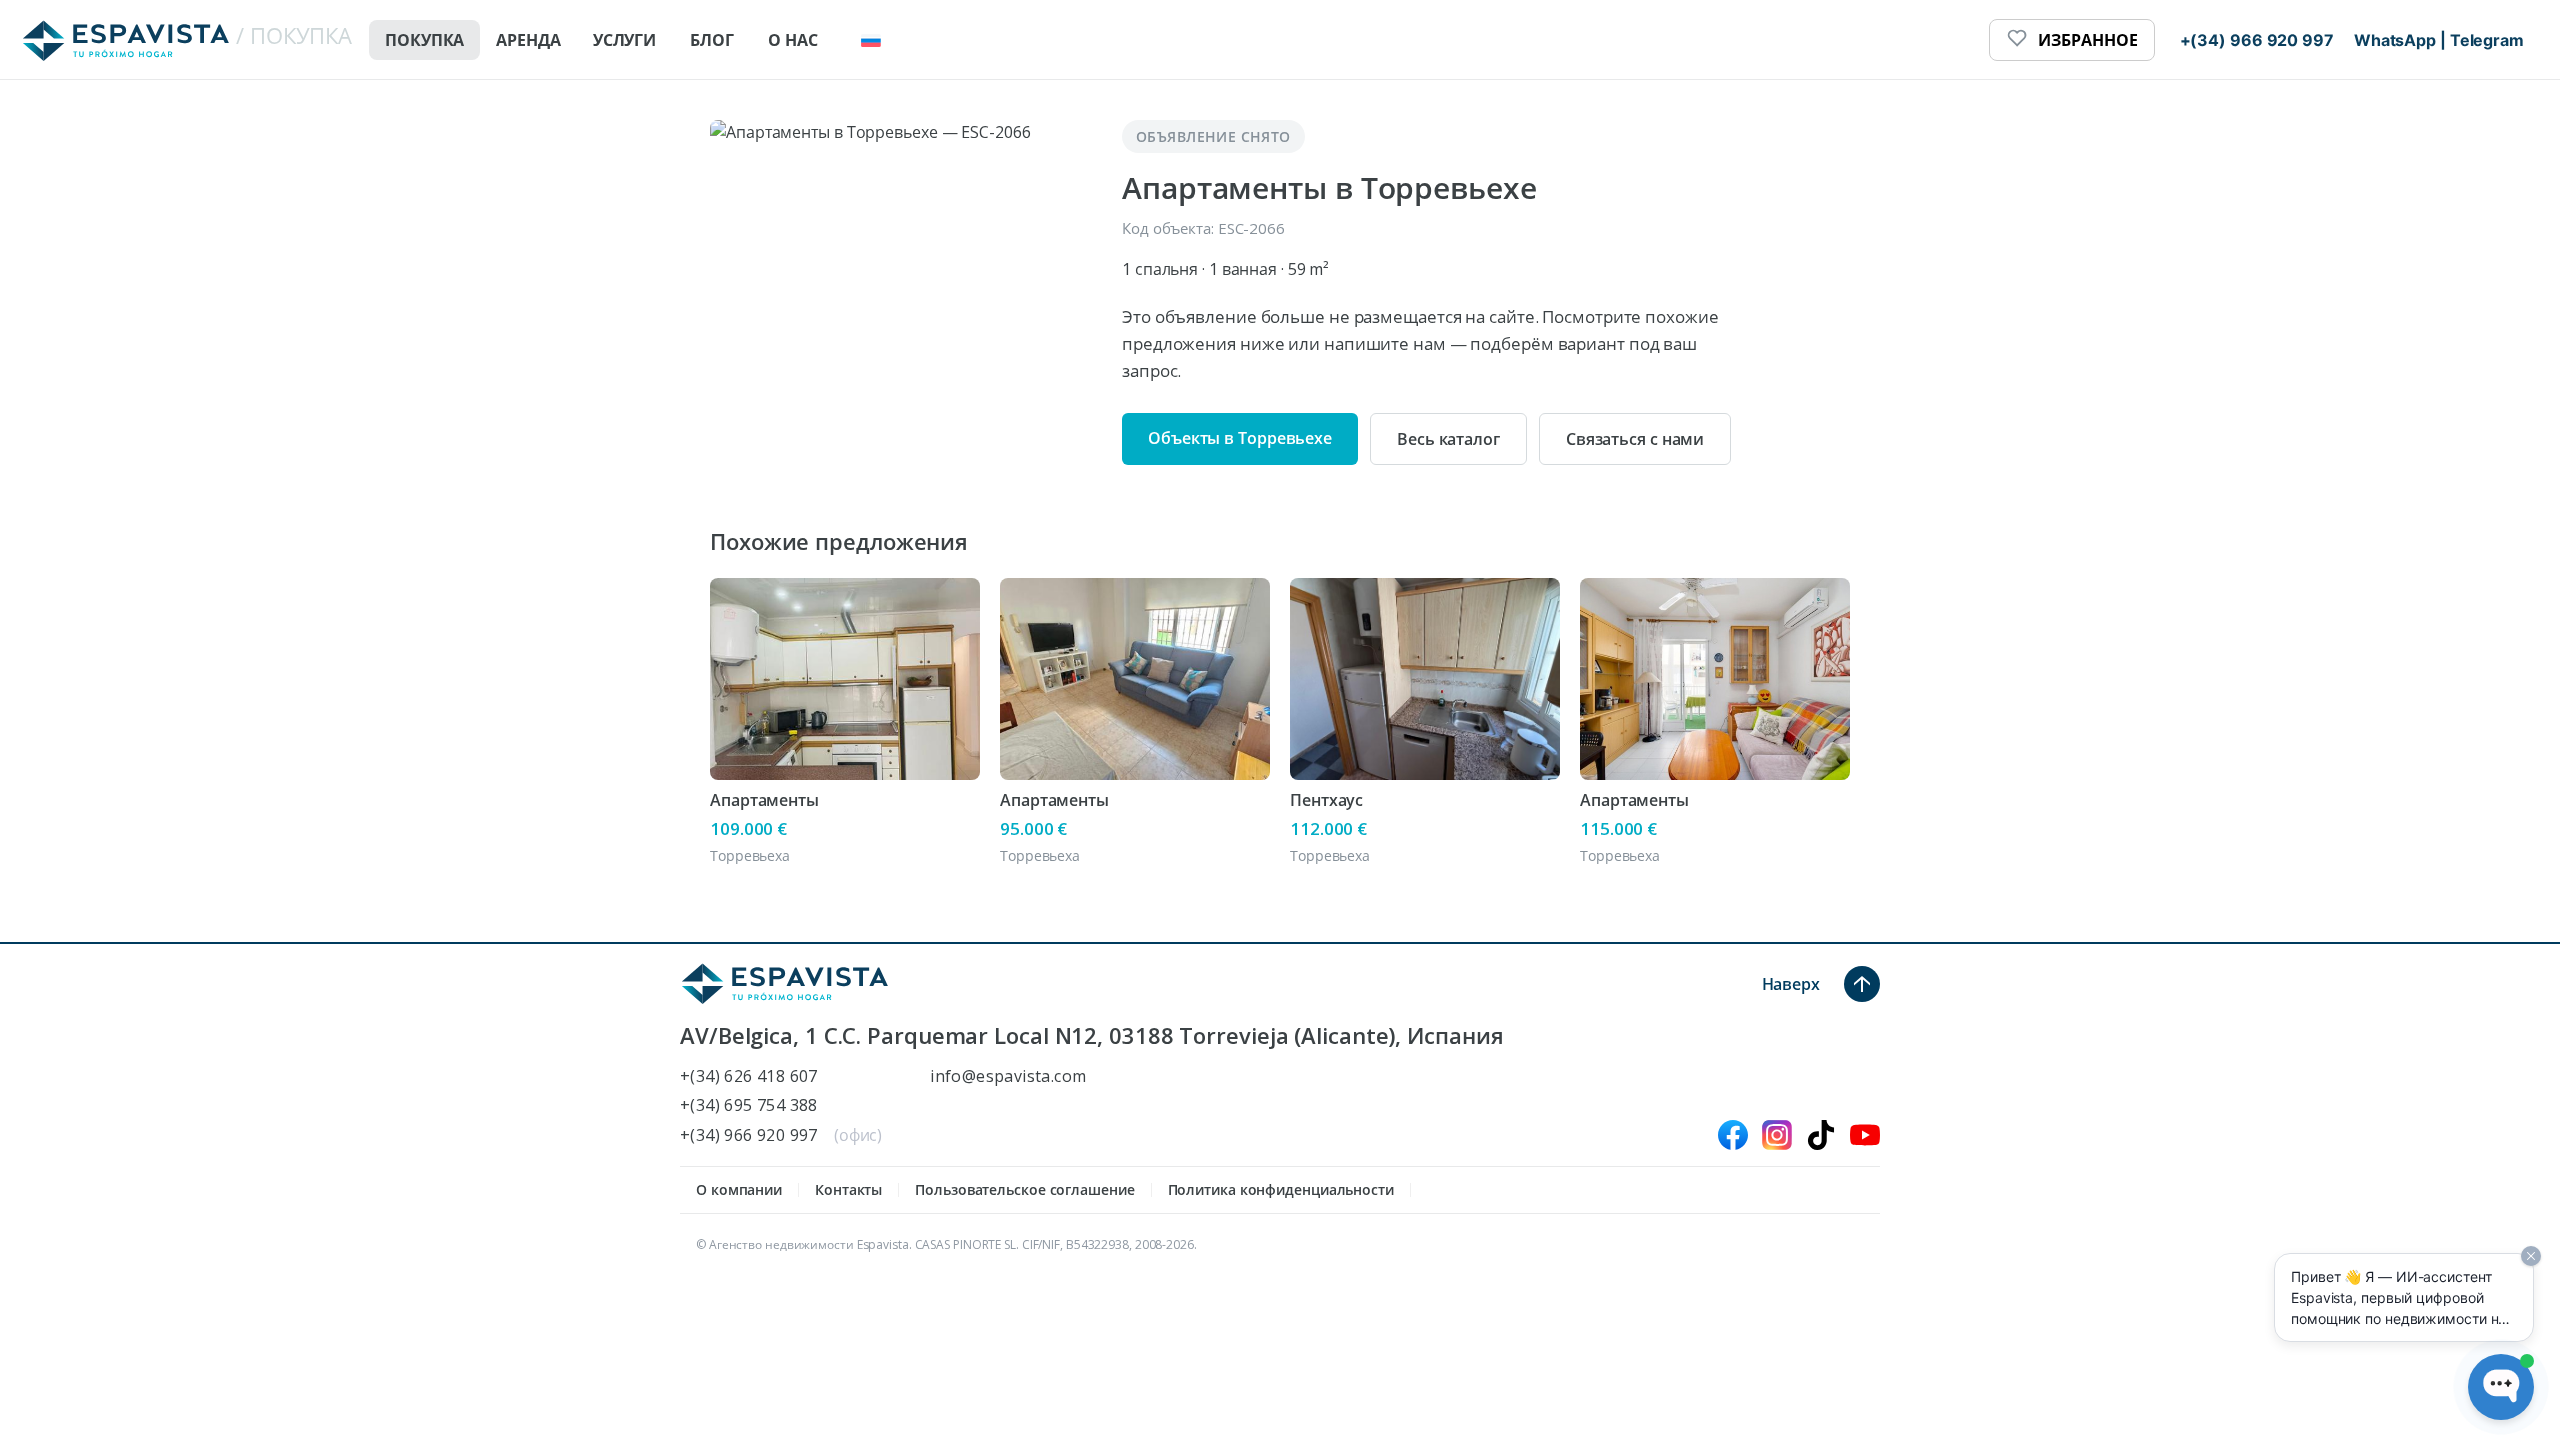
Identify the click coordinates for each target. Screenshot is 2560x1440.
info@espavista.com (1008, 1076)
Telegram (2487, 40)
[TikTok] (1821, 1135)
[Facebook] (1733, 1135)
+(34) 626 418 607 (749, 1076)
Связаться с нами (1635, 439)
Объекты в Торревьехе (1240, 438)
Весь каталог (1448, 439)
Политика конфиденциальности (1281, 1189)
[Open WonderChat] (2501, 1387)
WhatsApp (2395, 40)
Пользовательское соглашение (1024, 1189)
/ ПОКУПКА (294, 35)
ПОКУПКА (424, 40)
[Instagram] (1777, 1135)
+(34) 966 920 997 (749, 1135)
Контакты (848, 1189)
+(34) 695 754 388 (749, 1105)
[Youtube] (1865, 1135)
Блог (712, 40)
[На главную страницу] (785, 984)
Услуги (624, 40)
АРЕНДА (528, 40)
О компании (739, 1189)
